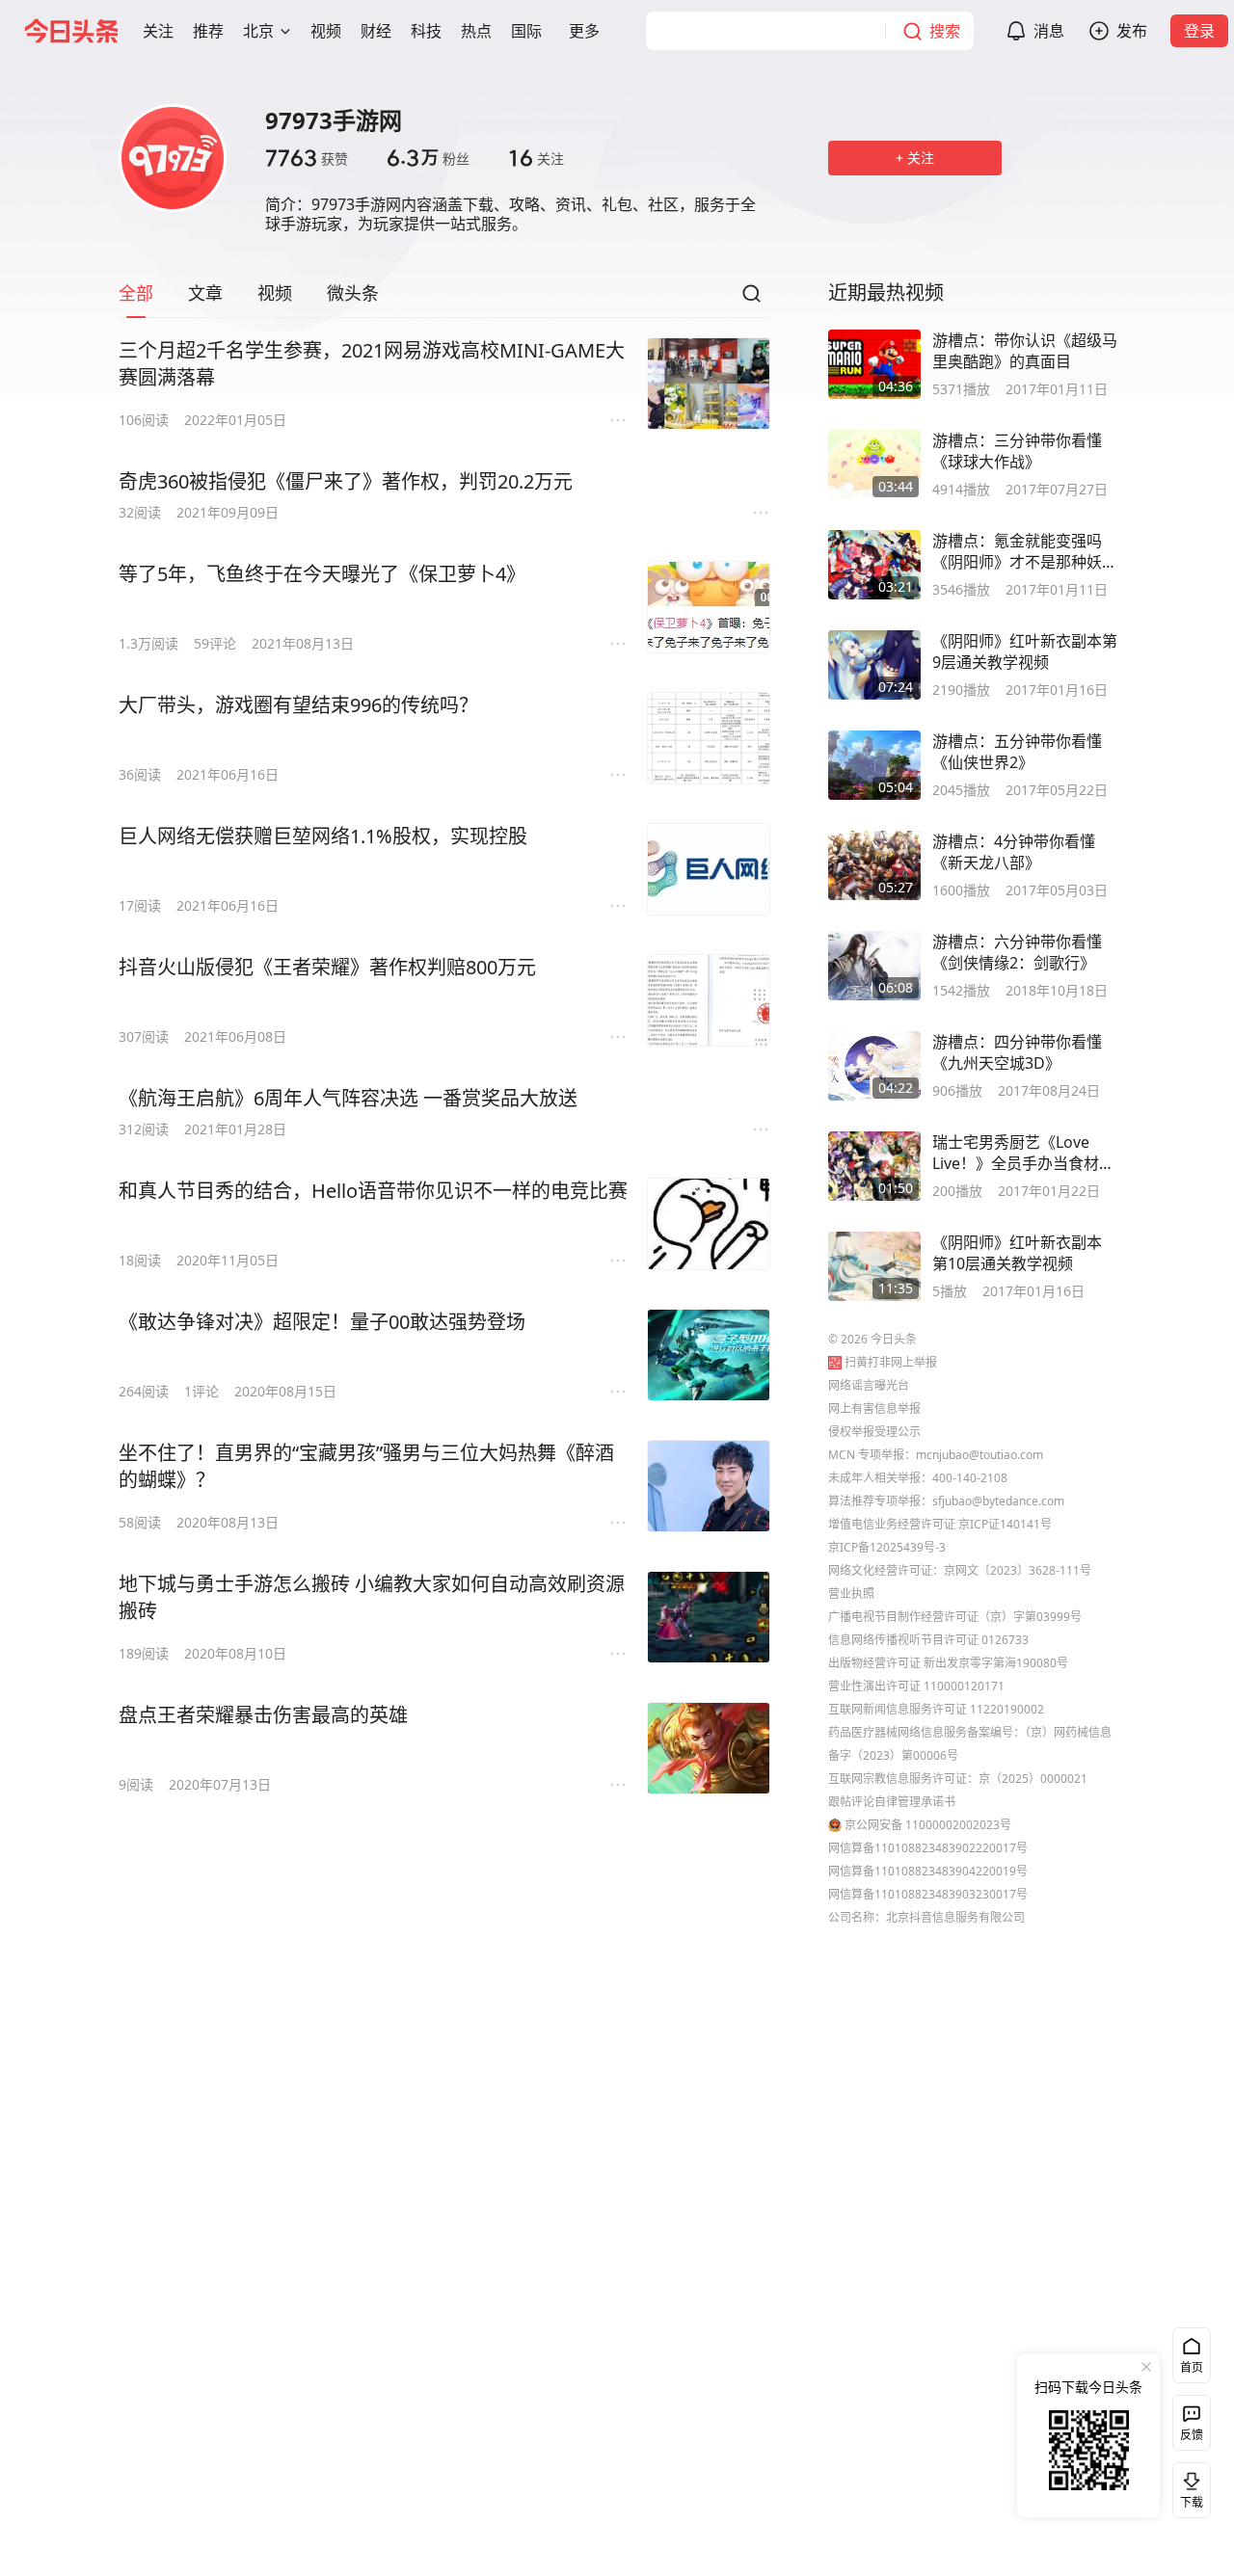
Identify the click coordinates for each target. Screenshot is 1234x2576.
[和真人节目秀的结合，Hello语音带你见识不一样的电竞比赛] (709, 1224)
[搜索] (751, 299)
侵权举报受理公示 (874, 1432)
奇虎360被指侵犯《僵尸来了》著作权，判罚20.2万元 (346, 481)
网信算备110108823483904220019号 (928, 1871)
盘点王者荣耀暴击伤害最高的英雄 (263, 1715)
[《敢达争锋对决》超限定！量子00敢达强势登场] (709, 1355)
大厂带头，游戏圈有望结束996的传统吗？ (298, 705)
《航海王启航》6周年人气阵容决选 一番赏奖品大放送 (348, 1098)
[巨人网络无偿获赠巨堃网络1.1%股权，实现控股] (709, 869)
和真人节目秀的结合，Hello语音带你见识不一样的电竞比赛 (373, 1191)
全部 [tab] (136, 293)
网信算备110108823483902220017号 (928, 1848)
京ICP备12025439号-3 (887, 1547)
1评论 (201, 1391)
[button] (158, 31)
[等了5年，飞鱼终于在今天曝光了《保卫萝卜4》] (709, 607)
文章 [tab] (205, 293)
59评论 (215, 643)
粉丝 (428, 158)
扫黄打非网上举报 (891, 1362)
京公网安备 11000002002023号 (928, 1825)
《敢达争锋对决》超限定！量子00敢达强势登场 (322, 1322)
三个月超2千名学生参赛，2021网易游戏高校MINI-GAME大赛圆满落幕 (372, 364)
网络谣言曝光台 (869, 1385)
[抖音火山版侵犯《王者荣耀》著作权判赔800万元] (709, 1000)
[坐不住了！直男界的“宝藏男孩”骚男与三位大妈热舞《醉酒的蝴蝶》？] (709, 1486)
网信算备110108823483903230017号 (928, 1894)
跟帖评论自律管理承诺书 (892, 1802)
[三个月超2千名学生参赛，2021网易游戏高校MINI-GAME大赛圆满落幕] (709, 384)
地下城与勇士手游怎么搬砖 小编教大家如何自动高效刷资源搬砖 (372, 1597)
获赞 (307, 158)
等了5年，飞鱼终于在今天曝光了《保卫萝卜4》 (322, 574)
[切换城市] (285, 31)
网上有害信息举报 (874, 1408)
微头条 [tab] (353, 293)
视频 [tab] (275, 293)
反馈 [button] (1192, 2435)
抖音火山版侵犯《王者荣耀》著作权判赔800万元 (327, 967)
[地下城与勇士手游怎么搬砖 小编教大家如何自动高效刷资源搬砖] (709, 1617)
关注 (536, 158)
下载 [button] (1188, 2486)
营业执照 (851, 1593)
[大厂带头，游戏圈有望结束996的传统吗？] (709, 738)
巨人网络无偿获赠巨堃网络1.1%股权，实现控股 (323, 836)
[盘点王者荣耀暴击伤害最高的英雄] (709, 1748)
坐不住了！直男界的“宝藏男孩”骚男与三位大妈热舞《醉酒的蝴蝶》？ (366, 1466)
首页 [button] (1192, 2367)
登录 (1199, 31)
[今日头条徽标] (71, 31)
